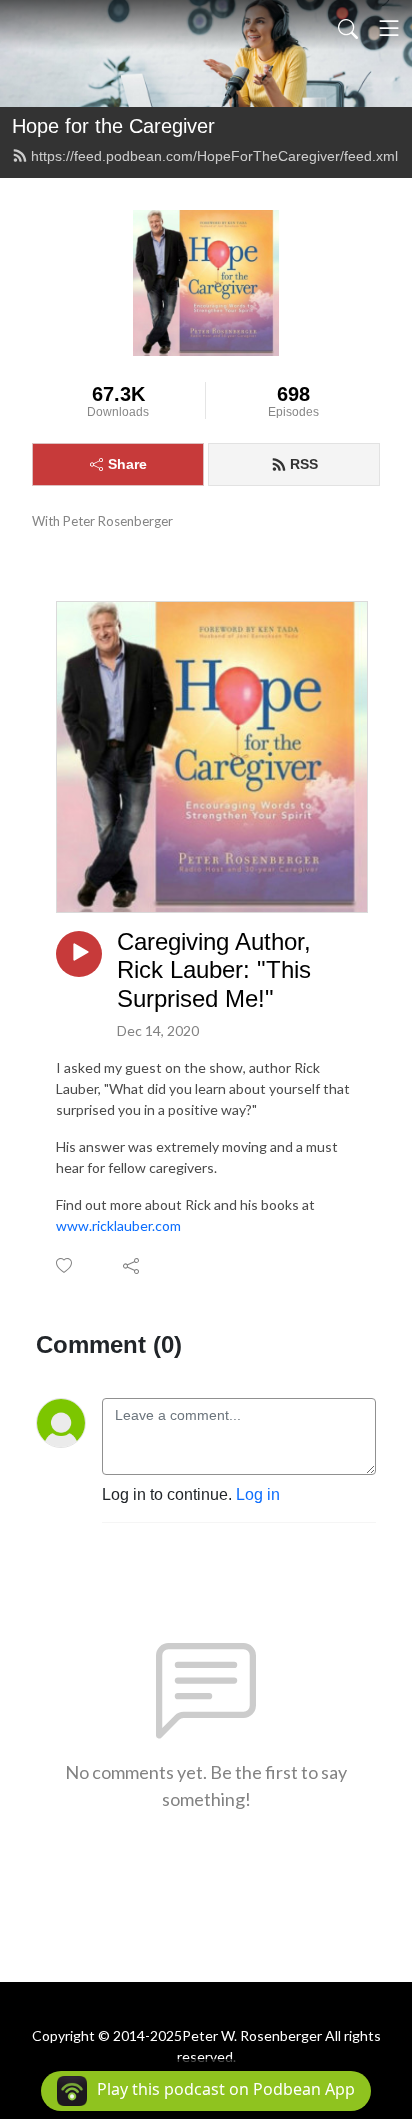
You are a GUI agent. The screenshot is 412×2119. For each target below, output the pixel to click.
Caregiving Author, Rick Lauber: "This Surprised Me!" (214, 970)
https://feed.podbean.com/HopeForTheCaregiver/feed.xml (214, 156)
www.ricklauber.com (118, 1225)
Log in (258, 1494)
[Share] (132, 1265)
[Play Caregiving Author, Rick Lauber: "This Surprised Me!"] (79, 954)
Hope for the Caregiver (113, 126)
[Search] (348, 28)
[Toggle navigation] (389, 28)
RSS (304, 464)
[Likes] (65, 1265)
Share (127, 464)
